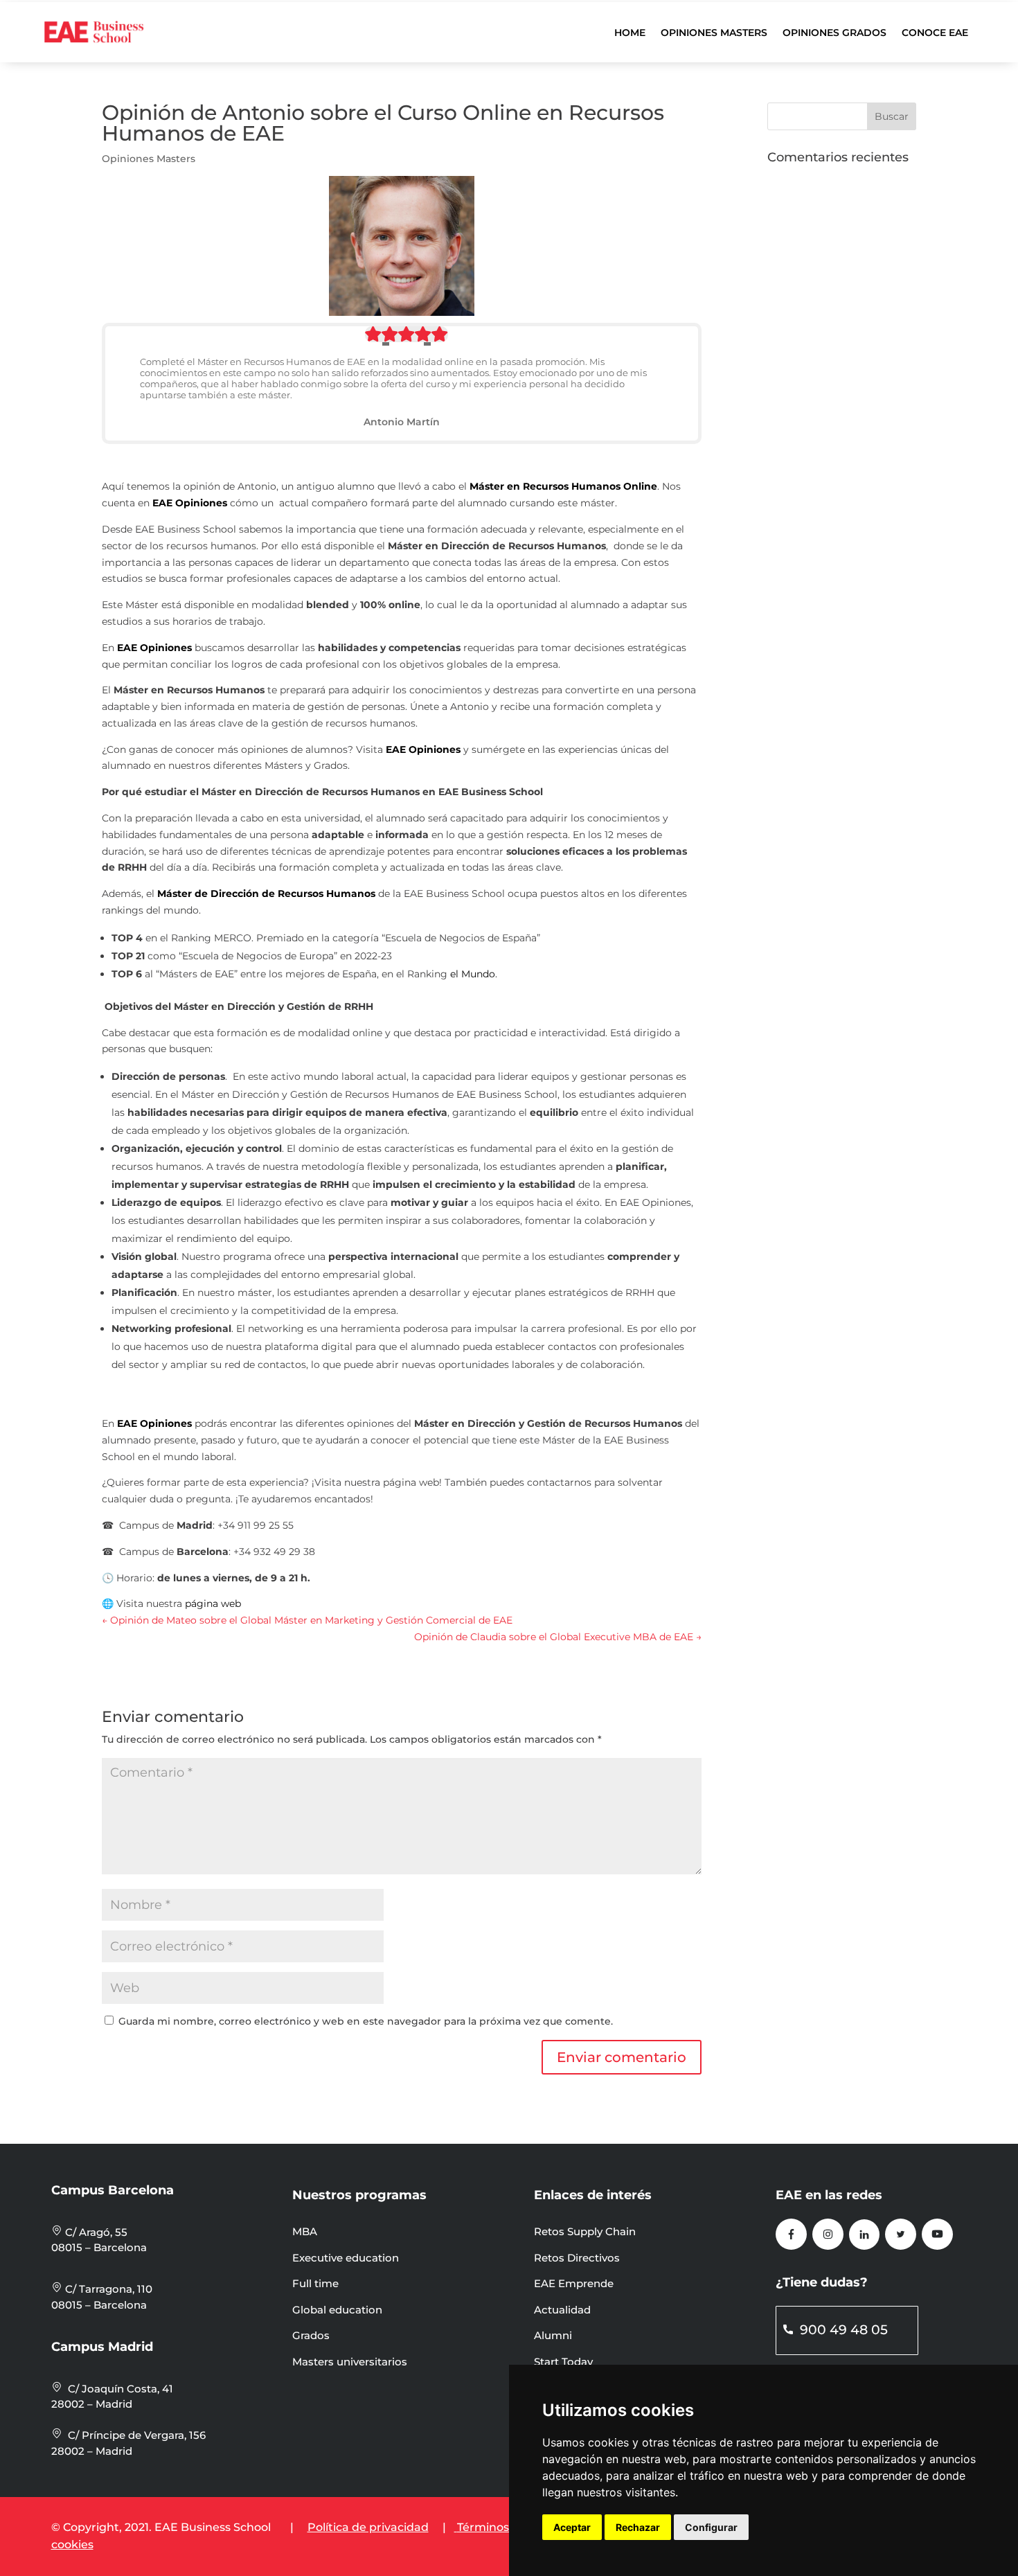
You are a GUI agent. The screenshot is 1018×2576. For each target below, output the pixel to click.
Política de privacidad (368, 2527)
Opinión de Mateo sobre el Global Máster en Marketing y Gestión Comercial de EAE (307, 1620)
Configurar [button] (711, 2527)
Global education (337, 2310)
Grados (311, 2335)
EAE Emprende (574, 2283)
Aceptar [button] (572, 2527)
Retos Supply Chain (585, 2231)
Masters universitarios (350, 2362)
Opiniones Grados (834, 33)
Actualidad (562, 2310)
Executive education (346, 2258)
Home (630, 33)
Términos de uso (503, 2527)
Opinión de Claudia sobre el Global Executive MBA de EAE (558, 1637)
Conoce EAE (935, 33)
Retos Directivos (577, 2258)
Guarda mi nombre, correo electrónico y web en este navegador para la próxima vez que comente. (366, 2021)
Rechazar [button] (638, 2527)
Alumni (553, 2335)
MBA (305, 2231)
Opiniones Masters (714, 33)
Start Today (563, 2362)
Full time (315, 2283)
